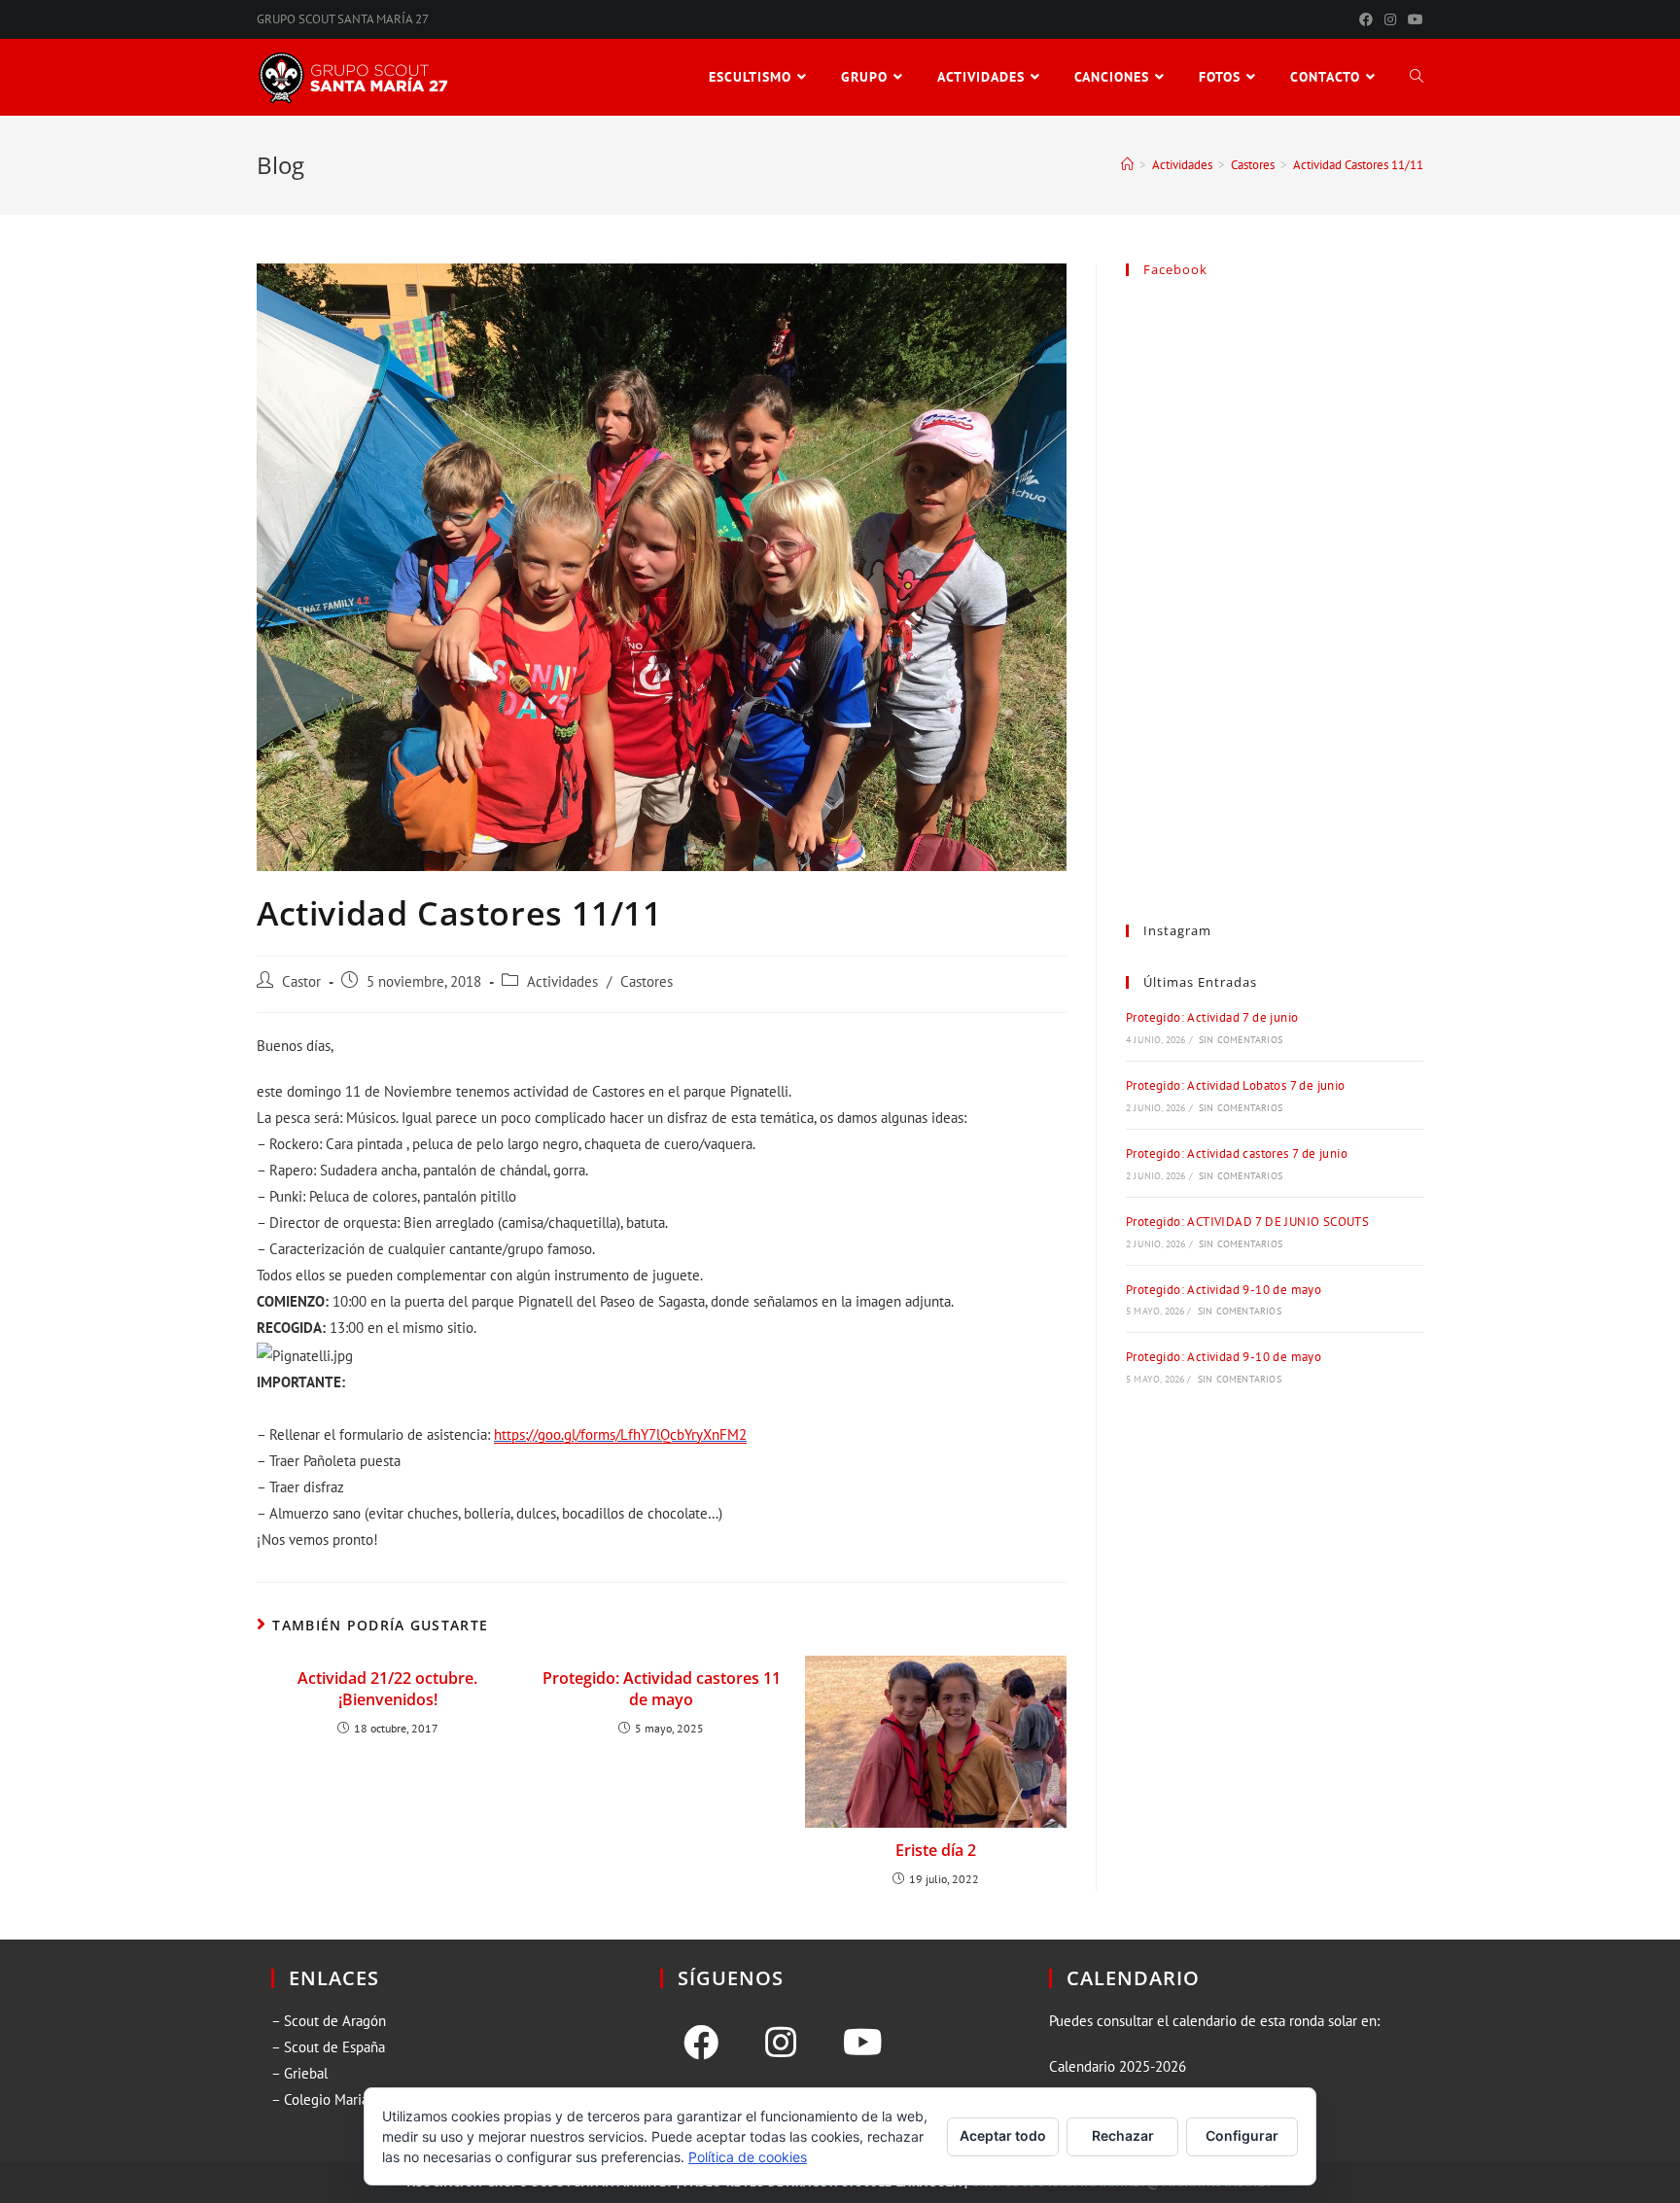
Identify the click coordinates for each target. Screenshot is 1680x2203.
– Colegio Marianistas (337, 2099)
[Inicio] (1127, 165)
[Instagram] (781, 2043)
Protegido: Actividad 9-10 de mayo (1224, 1290)
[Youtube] (863, 2043)
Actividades (562, 981)
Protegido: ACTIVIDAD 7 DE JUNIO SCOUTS (1247, 1222)
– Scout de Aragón (329, 2021)
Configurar (1242, 2135)
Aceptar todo (1003, 2135)
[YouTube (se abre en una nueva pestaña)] (1413, 19)
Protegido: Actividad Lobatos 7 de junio (1236, 1085)
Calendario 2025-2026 (1118, 2066)
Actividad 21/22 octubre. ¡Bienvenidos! (387, 1689)
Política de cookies (748, 2157)
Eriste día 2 (936, 1850)
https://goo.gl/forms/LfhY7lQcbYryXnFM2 (620, 1434)
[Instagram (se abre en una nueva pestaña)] (1390, 19)
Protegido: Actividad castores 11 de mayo (662, 1689)
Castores (647, 981)
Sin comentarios (1241, 1040)
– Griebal (299, 2073)
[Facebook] (701, 2043)
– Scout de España (328, 2047)
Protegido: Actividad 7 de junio (1212, 1017)
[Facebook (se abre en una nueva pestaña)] (1366, 19)
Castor (301, 981)
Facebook (1175, 269)
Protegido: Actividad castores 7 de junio (1237, 1154)
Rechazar (1123, 2135)
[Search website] (1417, 77)
